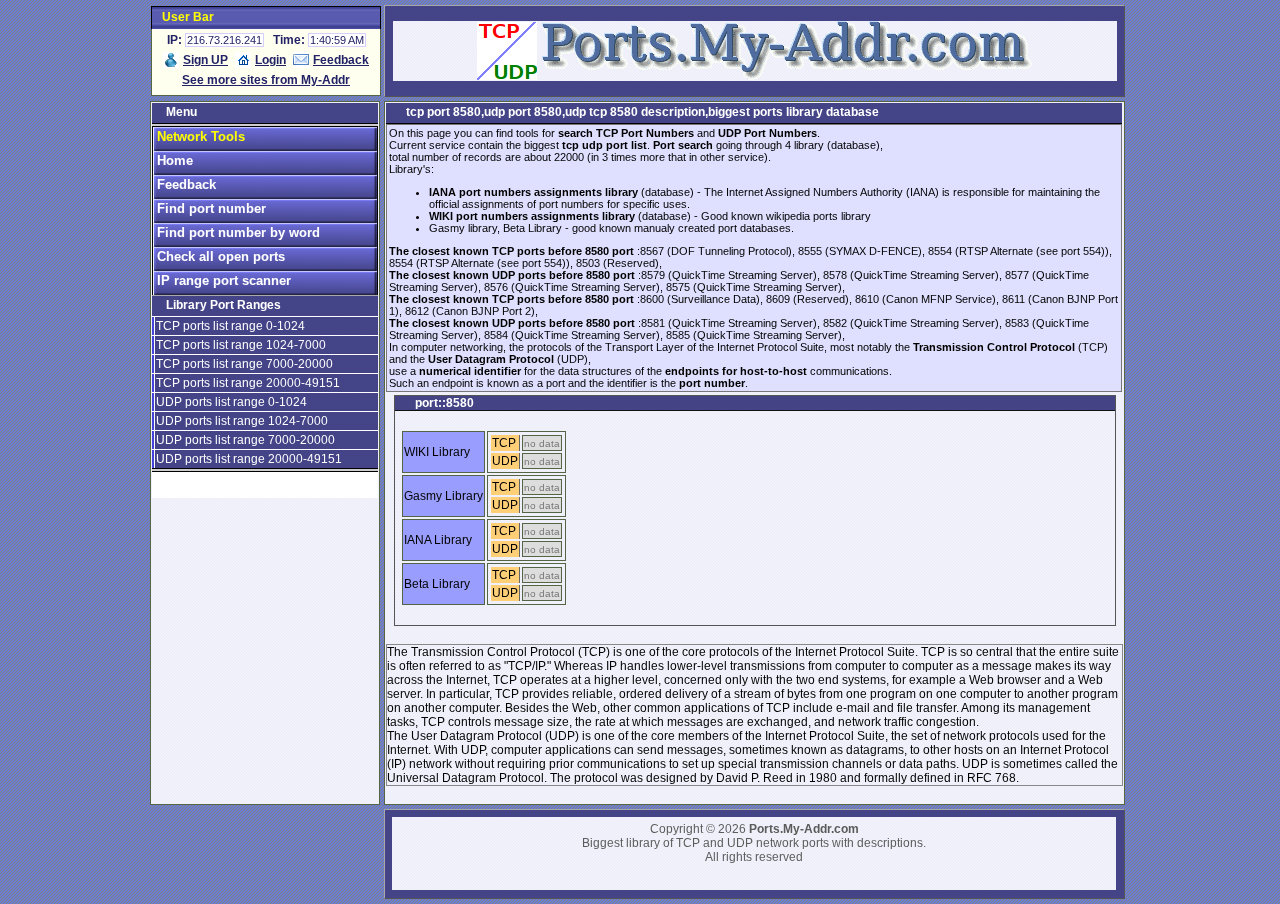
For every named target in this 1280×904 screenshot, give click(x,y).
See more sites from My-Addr (266, 80)
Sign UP (205, 60)
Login (270, 60)
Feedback (341, 60)
